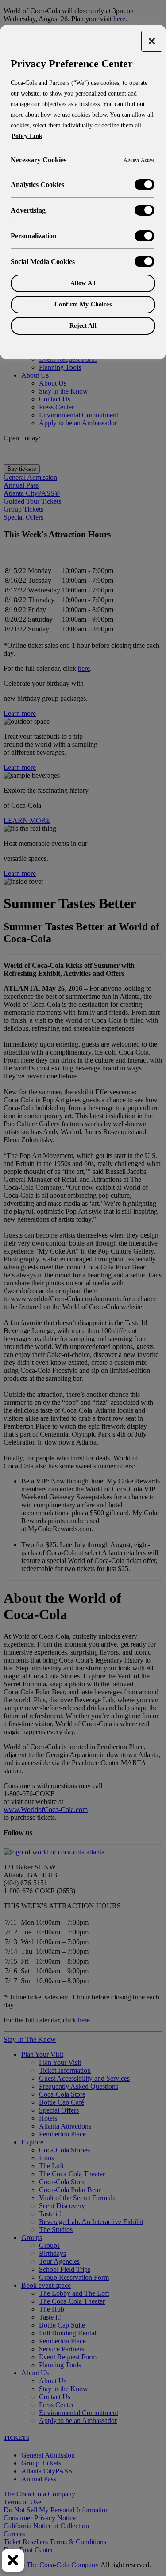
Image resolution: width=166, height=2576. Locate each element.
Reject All (83, 326)
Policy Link (27, 136)
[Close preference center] (152, 41)
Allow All (83, 283)
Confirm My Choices (83, 304)
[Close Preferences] (13, 2561)
